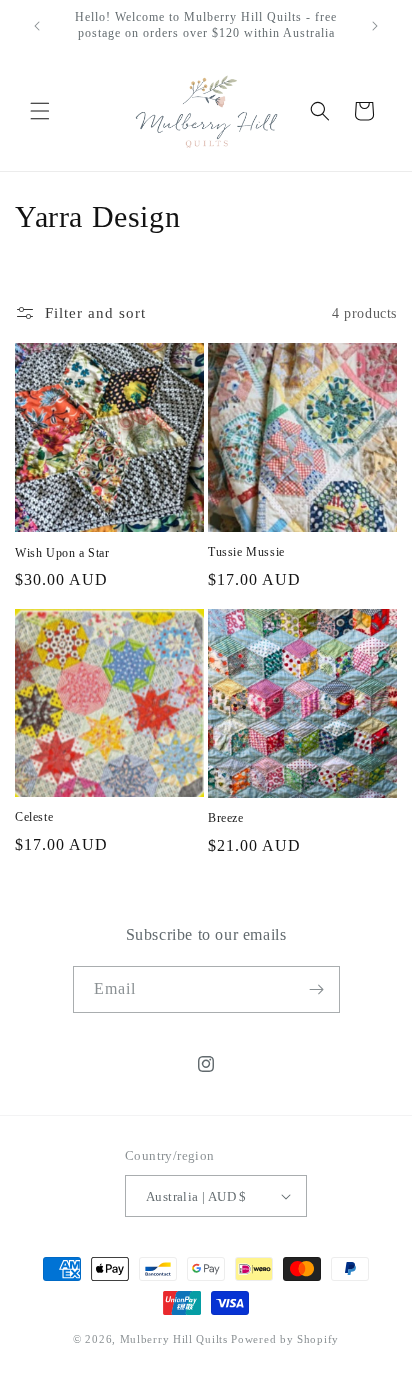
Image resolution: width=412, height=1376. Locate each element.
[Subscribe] (317, 989)
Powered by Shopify (285, 1339)
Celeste (34, 817)
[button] (40, 111)
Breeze (226, 818)
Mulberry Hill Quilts (174, 1339)
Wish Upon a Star (62, 553)
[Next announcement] (375, 26)
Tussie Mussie (246, 552)
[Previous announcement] (37, 26)
